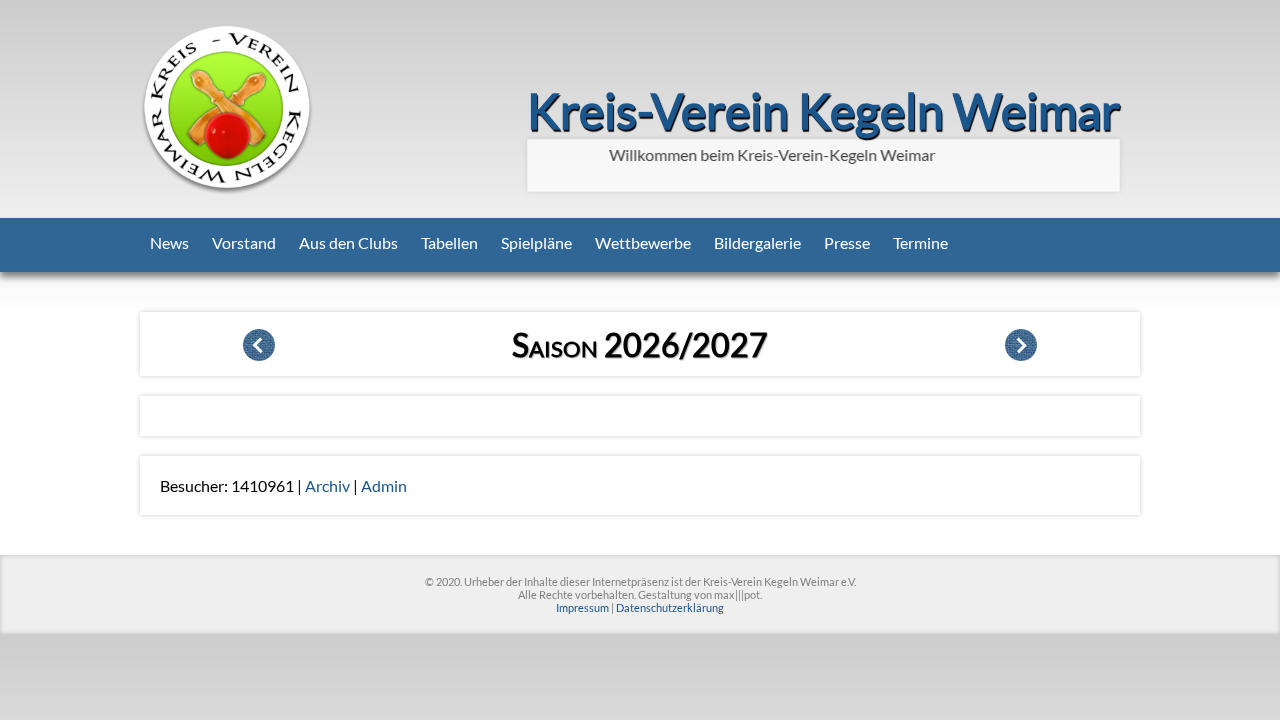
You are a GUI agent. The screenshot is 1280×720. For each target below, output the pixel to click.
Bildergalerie (757, 242)
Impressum (582, 607)
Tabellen (449, 242)
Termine (920, 242)
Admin (384, 485)
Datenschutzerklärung (670, 607)
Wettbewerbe (643, 242)
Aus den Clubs (348, 242)
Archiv (327, 485)
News (169, 242)
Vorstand (244, 242)
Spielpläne (536, 242)
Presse (847, 242)
